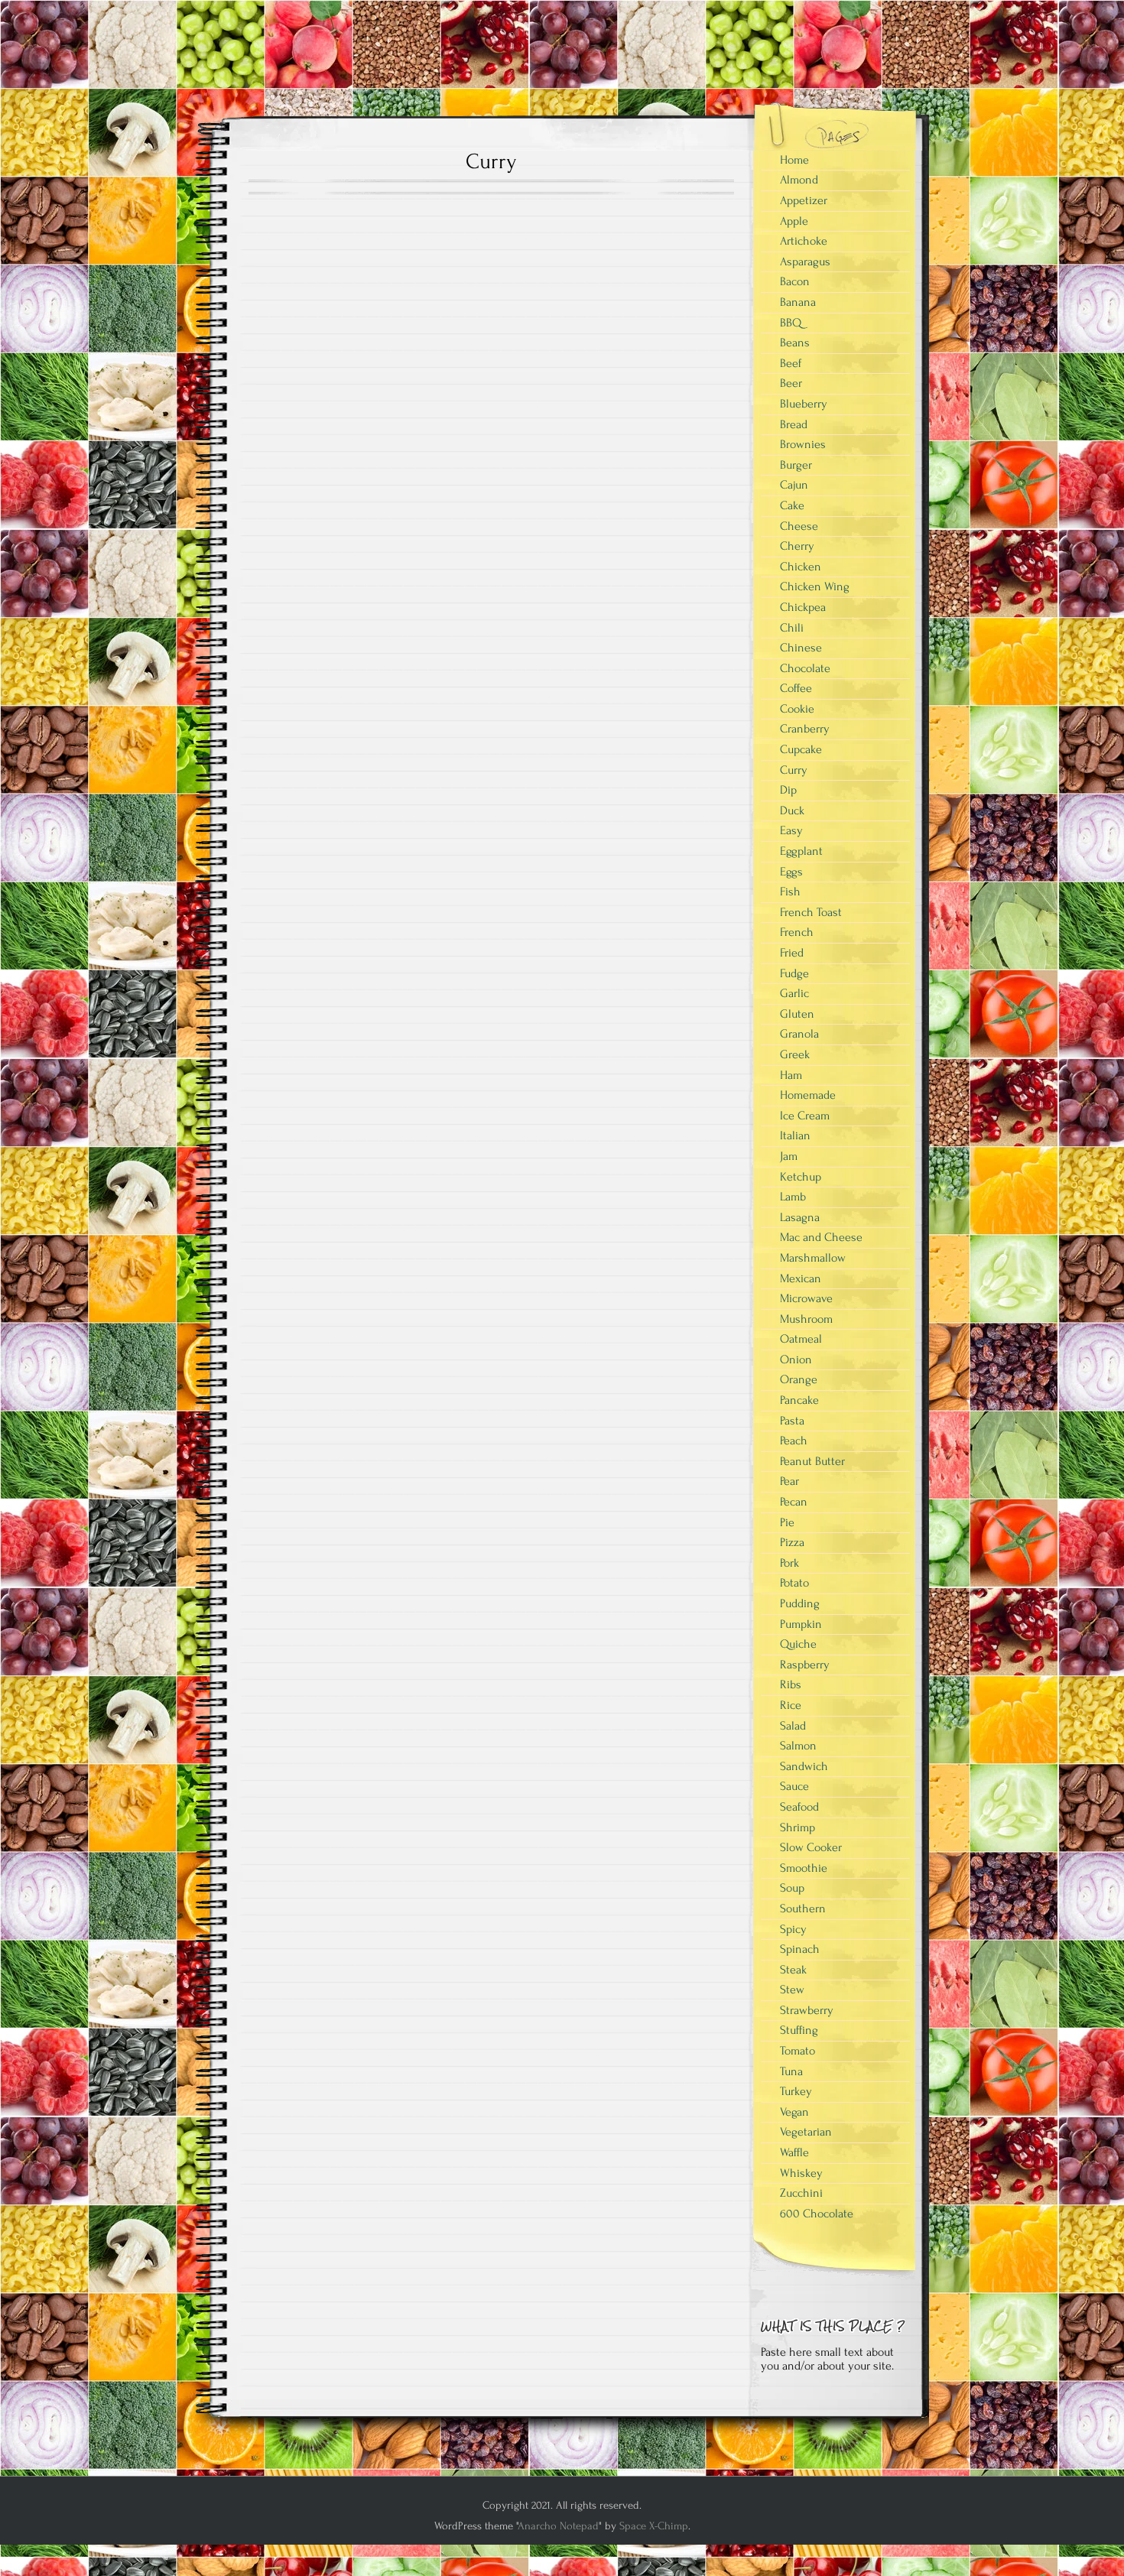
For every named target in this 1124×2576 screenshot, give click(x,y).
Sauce (794, 1786)
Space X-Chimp (654, 2526)
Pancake (799, 1400)
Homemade (808, 1095)
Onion (796, 1359)
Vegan (794, 2112)
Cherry (797, 546)
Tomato (798, 2051)
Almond (799, 180)
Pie (787, 1522)
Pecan (794, 1502)
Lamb (793, 1197)
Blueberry (804, 404)
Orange (799, 1379)
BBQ (791, 323)
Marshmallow (813, 1258)
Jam (789, 1156)
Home (794, 160)
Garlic (794, 993)
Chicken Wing (815, 586)
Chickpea (803, 607)
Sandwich (804, 1766)
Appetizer (804, 200)
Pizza (792, 1542)
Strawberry (807, 2010)
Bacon (795, 281)
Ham (791, 1075)
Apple (794, 221)
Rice (791, 1705)
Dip (788, 790)
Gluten (797, 1014)
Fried (792, 953)
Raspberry (805, 1665)
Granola (799, 1034)
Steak (793, 1970)
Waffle (794, 2152)
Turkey (796, 2091)
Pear (789, 1481)
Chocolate (805, 668)
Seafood (799, 1807)
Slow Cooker (811, 1847)
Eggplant (801, 851)
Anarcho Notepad (558, 2526)
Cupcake (801, 749)
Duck (792, 810)
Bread (794, 424)
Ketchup (801, 1177)
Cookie (797, 709)
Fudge (794, 973)
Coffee (796, 688)
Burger (796, 465)
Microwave (806, 1298)
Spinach (800, 1949)
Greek (795, 1054)
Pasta (792, 1421)
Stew (792, 1990)
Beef (791, 363)
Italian (795, 1135)
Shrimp (798, 1827)
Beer (791, 383)
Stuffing (799, 2030)
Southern (803, 1908)
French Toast (811, 912)
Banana (798, 302)
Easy (791, 830)
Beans (795, 343)
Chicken (801, 567)
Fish (790, 892)
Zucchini (801, 2193)
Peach (794, 1441)
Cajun (794, 485)
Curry (794, 770)
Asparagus (805, 261)
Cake (792, 505)
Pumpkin (801, 1624)
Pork (789, 1563)
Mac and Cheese (821, 1237)
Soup (792, 1888)
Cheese (799, 526)
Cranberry (805, 729)
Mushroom (806, 1319)
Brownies (803, 444)
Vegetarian (806, 2132)
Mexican (801, 1278)
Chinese (801, 648)
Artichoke (804, 241)
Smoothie (804, 1868)
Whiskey (801, 2173)
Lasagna (800, 1217)
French (797, 932)
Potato (794, 1583)
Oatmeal (801, 1339)
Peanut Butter (812, 1461)
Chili (792, 628)
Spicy (793, 1929)
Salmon (798, 1746)
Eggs (791, 872)
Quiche (798, 1644)
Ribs (791, 1684)
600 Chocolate (817, 2214)
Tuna (791, 2071)
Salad (793, 1726)
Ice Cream (805, 1116)
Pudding (800, 1603)
